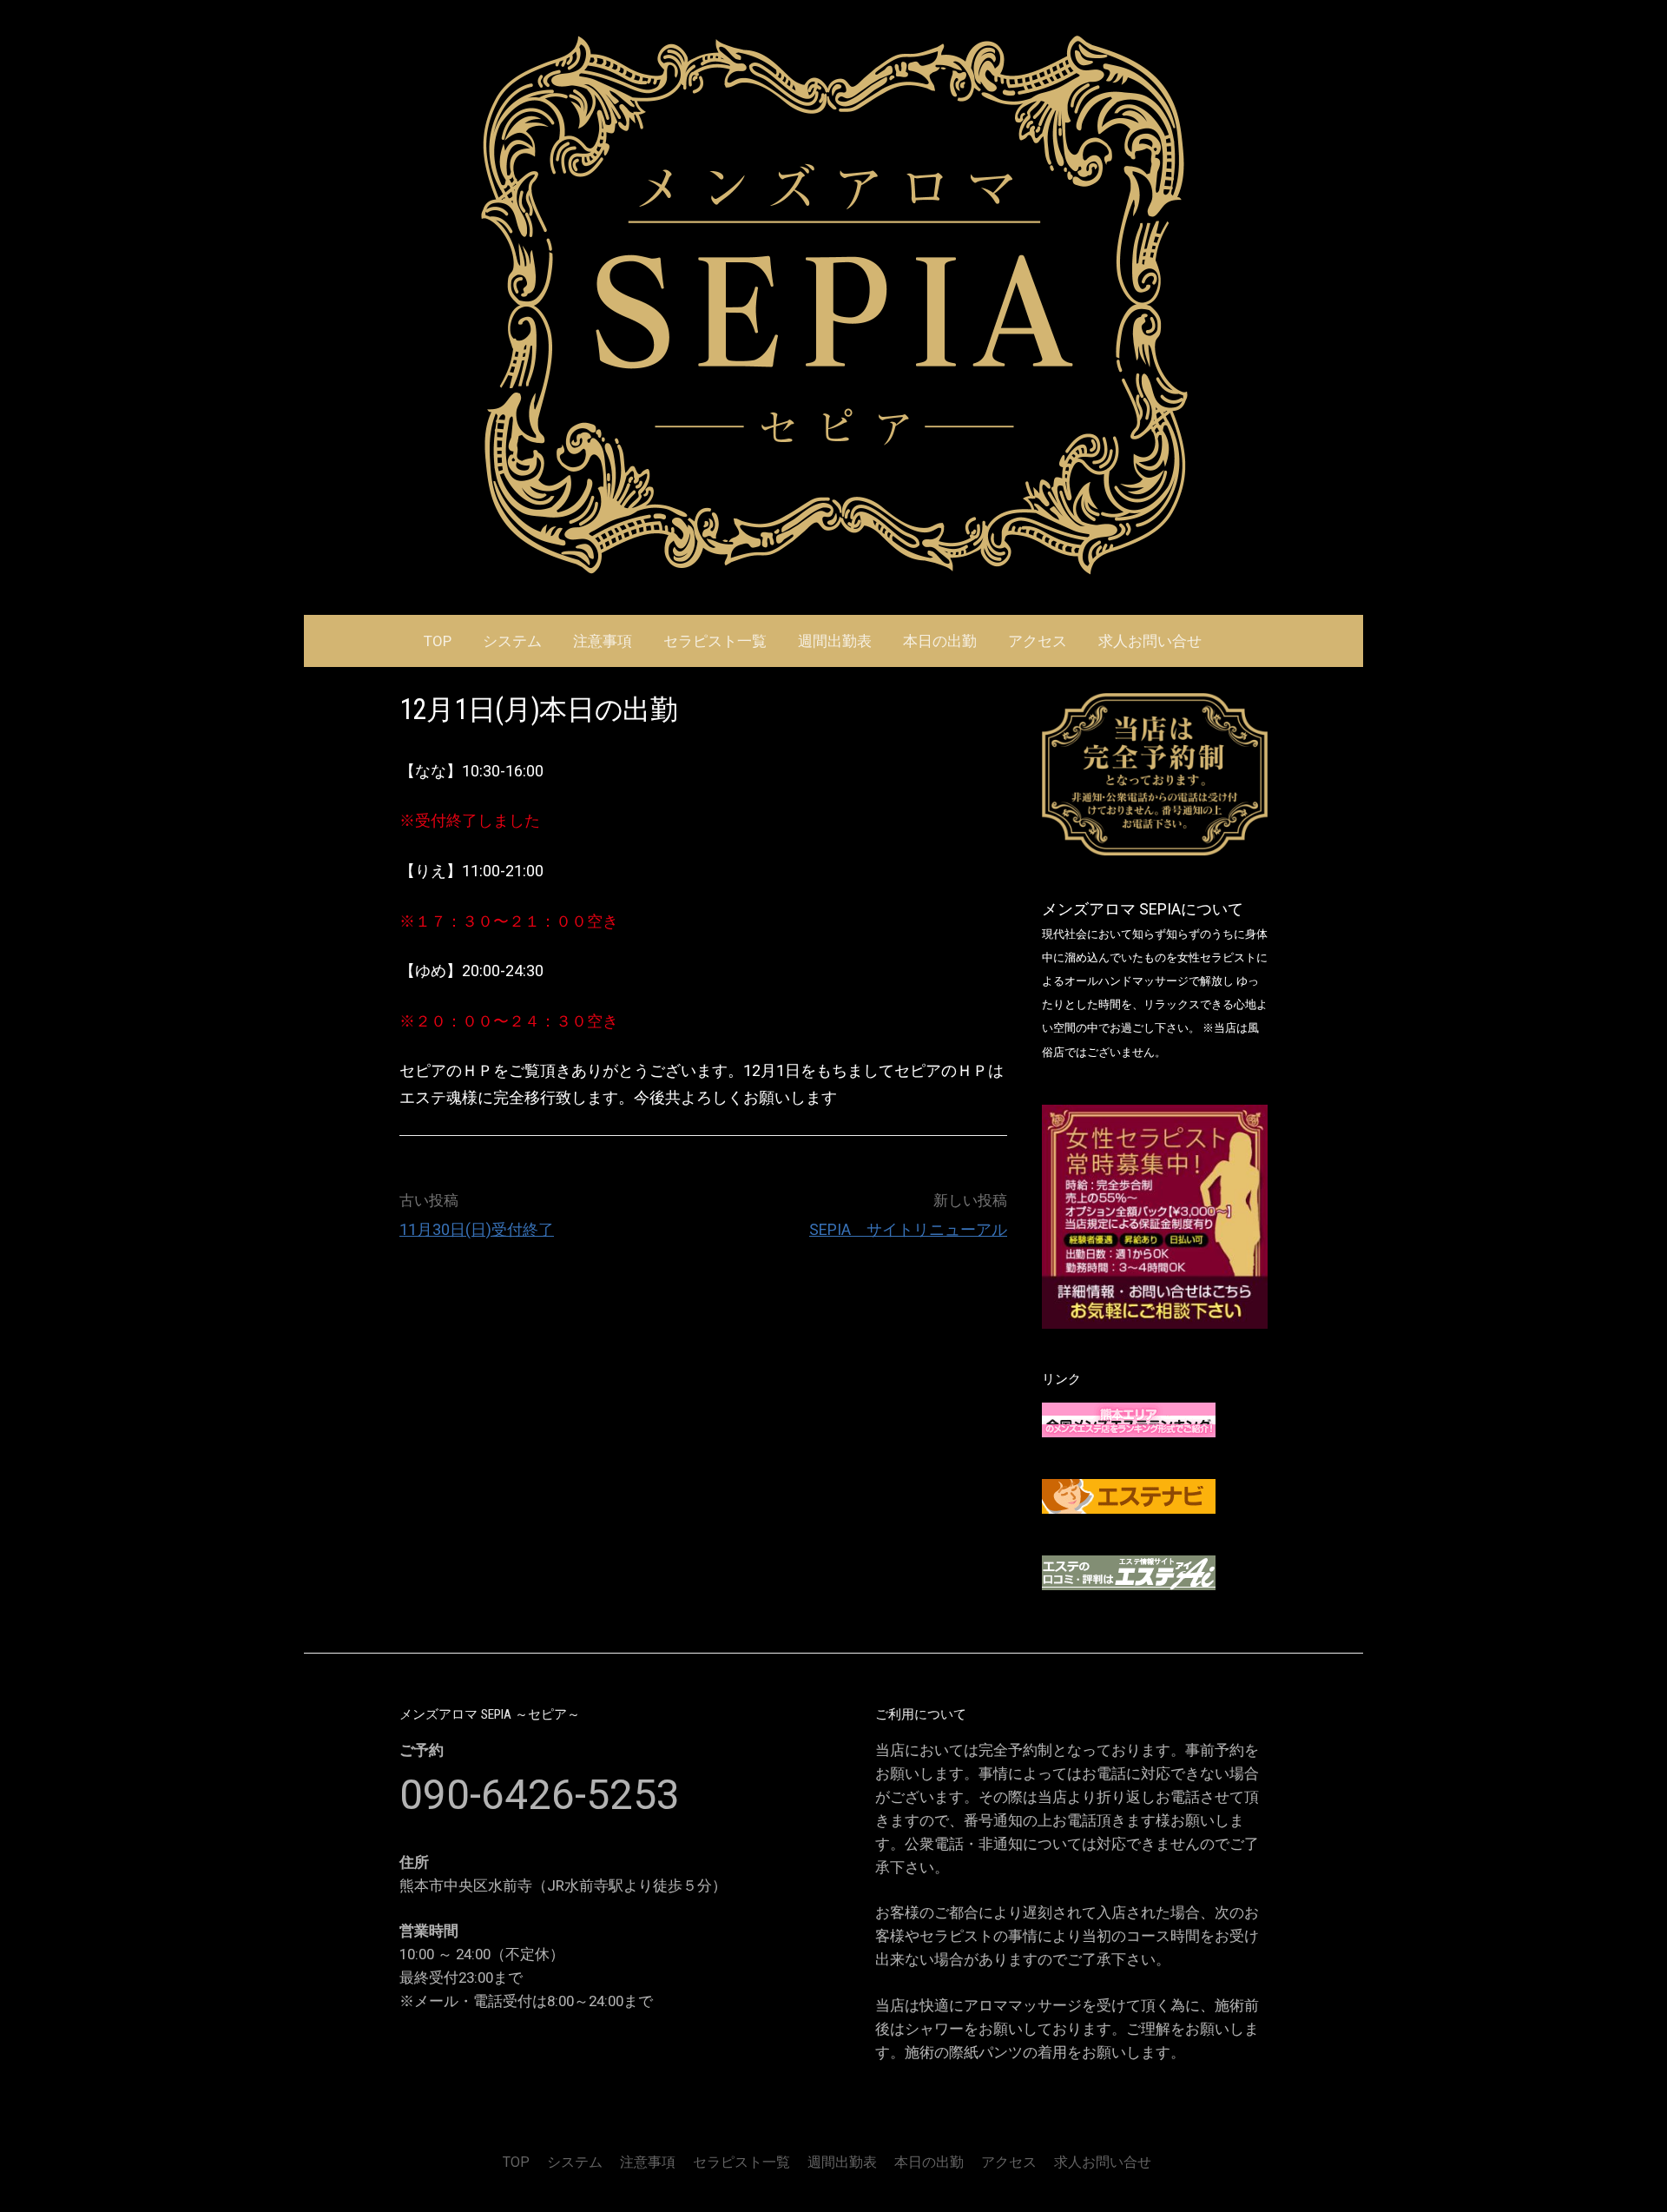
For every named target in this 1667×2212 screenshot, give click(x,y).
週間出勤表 (835, 641)
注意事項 (603, 641)
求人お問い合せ (1150, 641)
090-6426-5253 (540, 1795)
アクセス (1038, 641)
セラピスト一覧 (715, 641)
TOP (438, 641)
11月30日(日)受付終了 (477, 1229)
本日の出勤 (940, 641)
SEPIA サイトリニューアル (908, 1229)
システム (512, 641)
